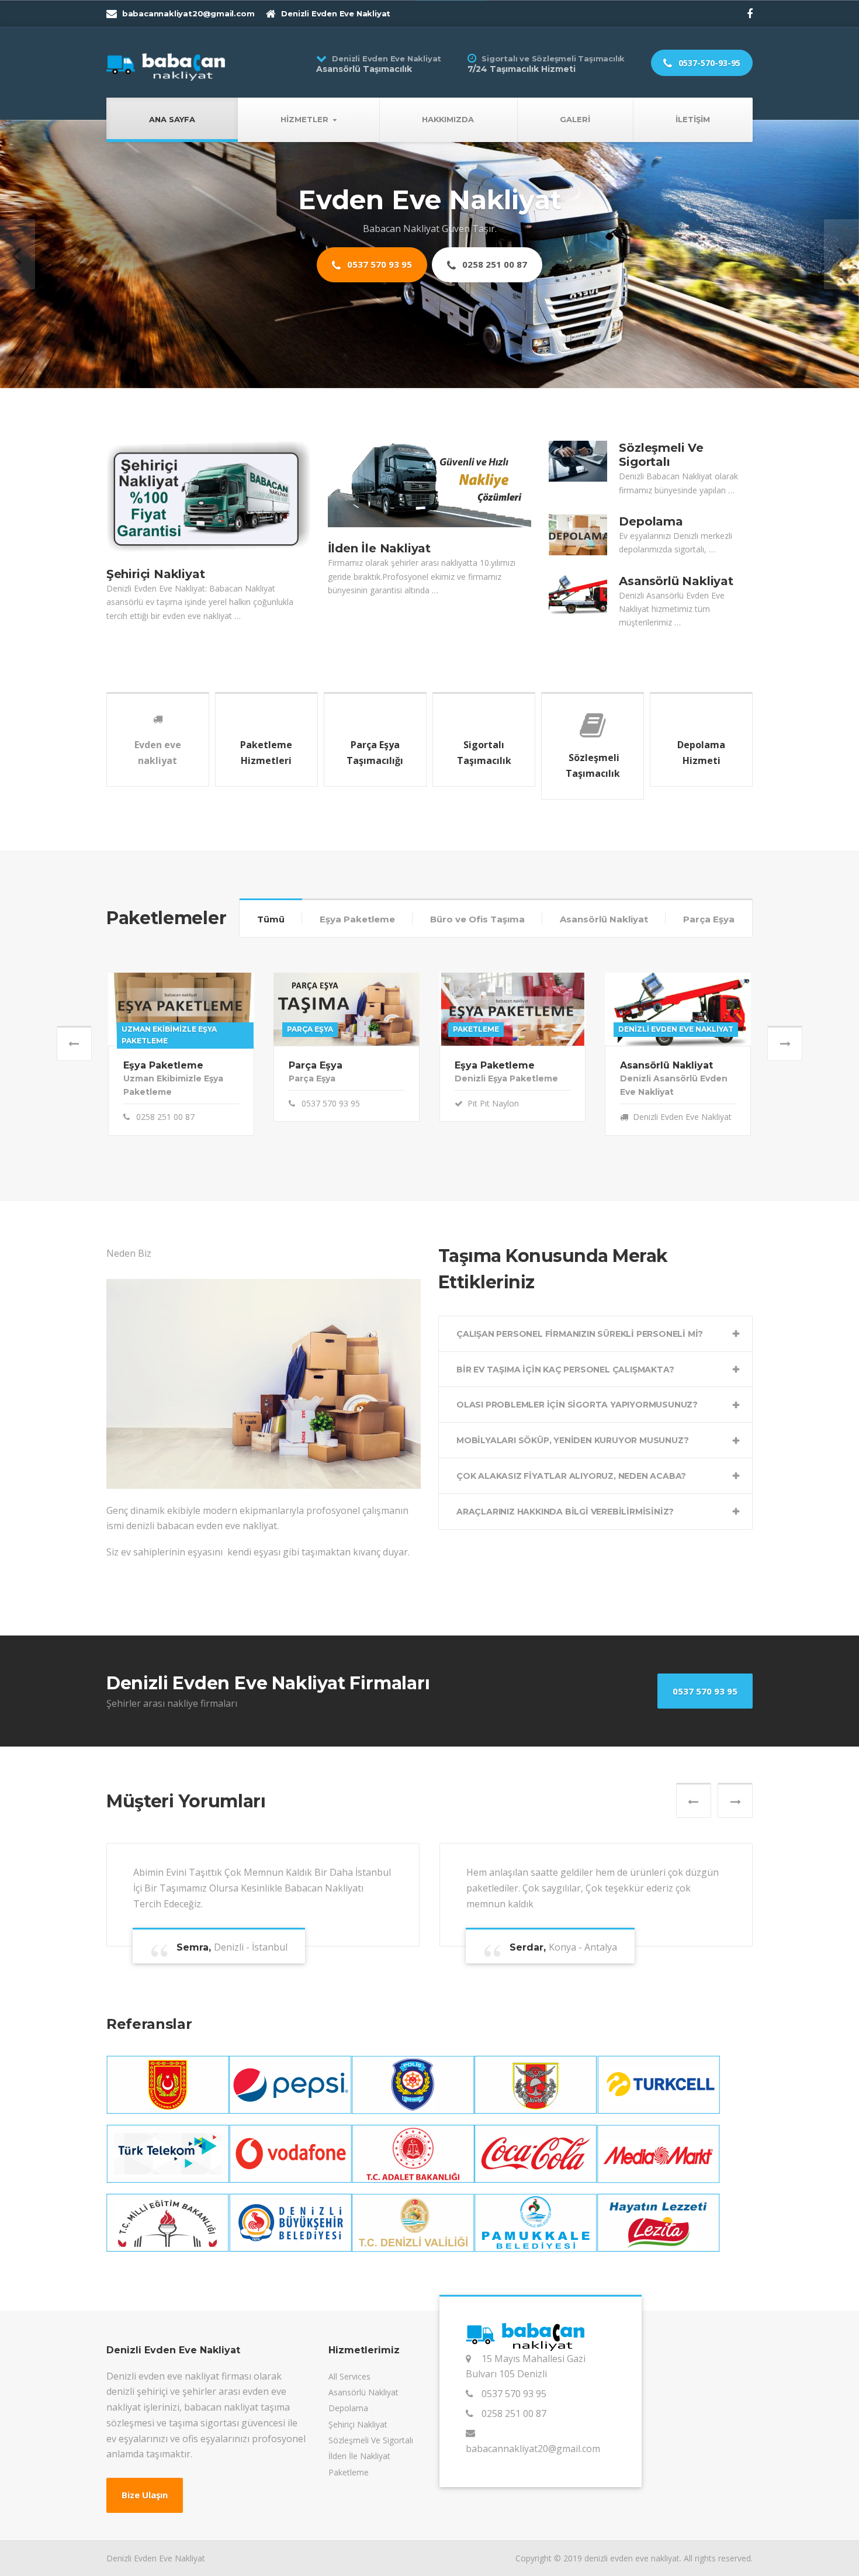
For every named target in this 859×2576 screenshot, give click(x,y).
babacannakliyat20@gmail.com (533, 2482)
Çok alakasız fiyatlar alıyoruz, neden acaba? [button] (571, 1510)
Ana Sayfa (172, 119)
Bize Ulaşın (145, 2529)
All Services (349, 2410)
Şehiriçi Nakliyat (156, 608)
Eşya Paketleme (357, 953)
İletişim (693, 119)
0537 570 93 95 (378, 304)
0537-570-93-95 (708, 63)
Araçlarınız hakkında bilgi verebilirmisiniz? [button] (565, 1545)
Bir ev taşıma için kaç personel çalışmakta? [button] (565, 1403)
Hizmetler (304, 119)
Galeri (575, 119)
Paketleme (349, 2506)
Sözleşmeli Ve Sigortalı (661, 489)
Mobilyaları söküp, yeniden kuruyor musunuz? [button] (572, 1474)
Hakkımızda (448, 119)
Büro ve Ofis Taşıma (477, 953)
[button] (18, 271)
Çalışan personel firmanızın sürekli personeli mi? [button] (580, 1368)
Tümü (271, 953)
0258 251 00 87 (493, 304)
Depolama (651, 555)
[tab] (595, 1368)
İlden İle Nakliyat (379, 583)
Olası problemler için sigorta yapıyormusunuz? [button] (577, 1439)
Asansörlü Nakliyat (676, 615)
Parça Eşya (709, 953)
